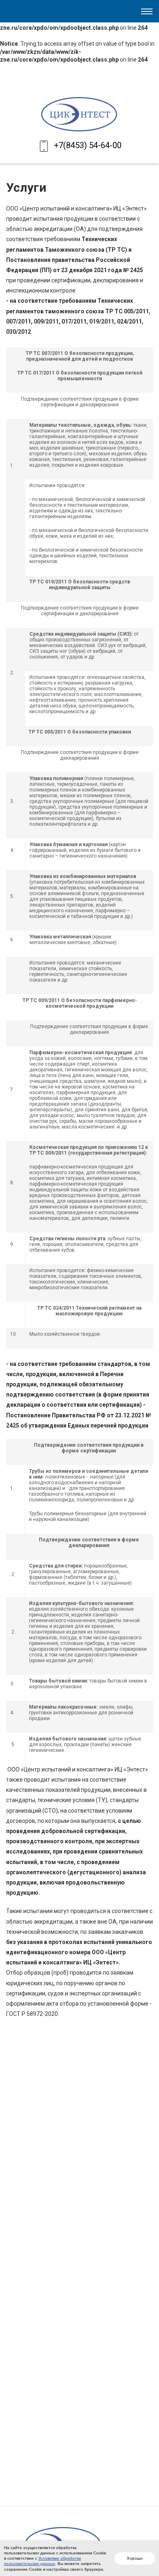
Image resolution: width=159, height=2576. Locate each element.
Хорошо (135, 2558)
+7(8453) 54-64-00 (88, 145)
